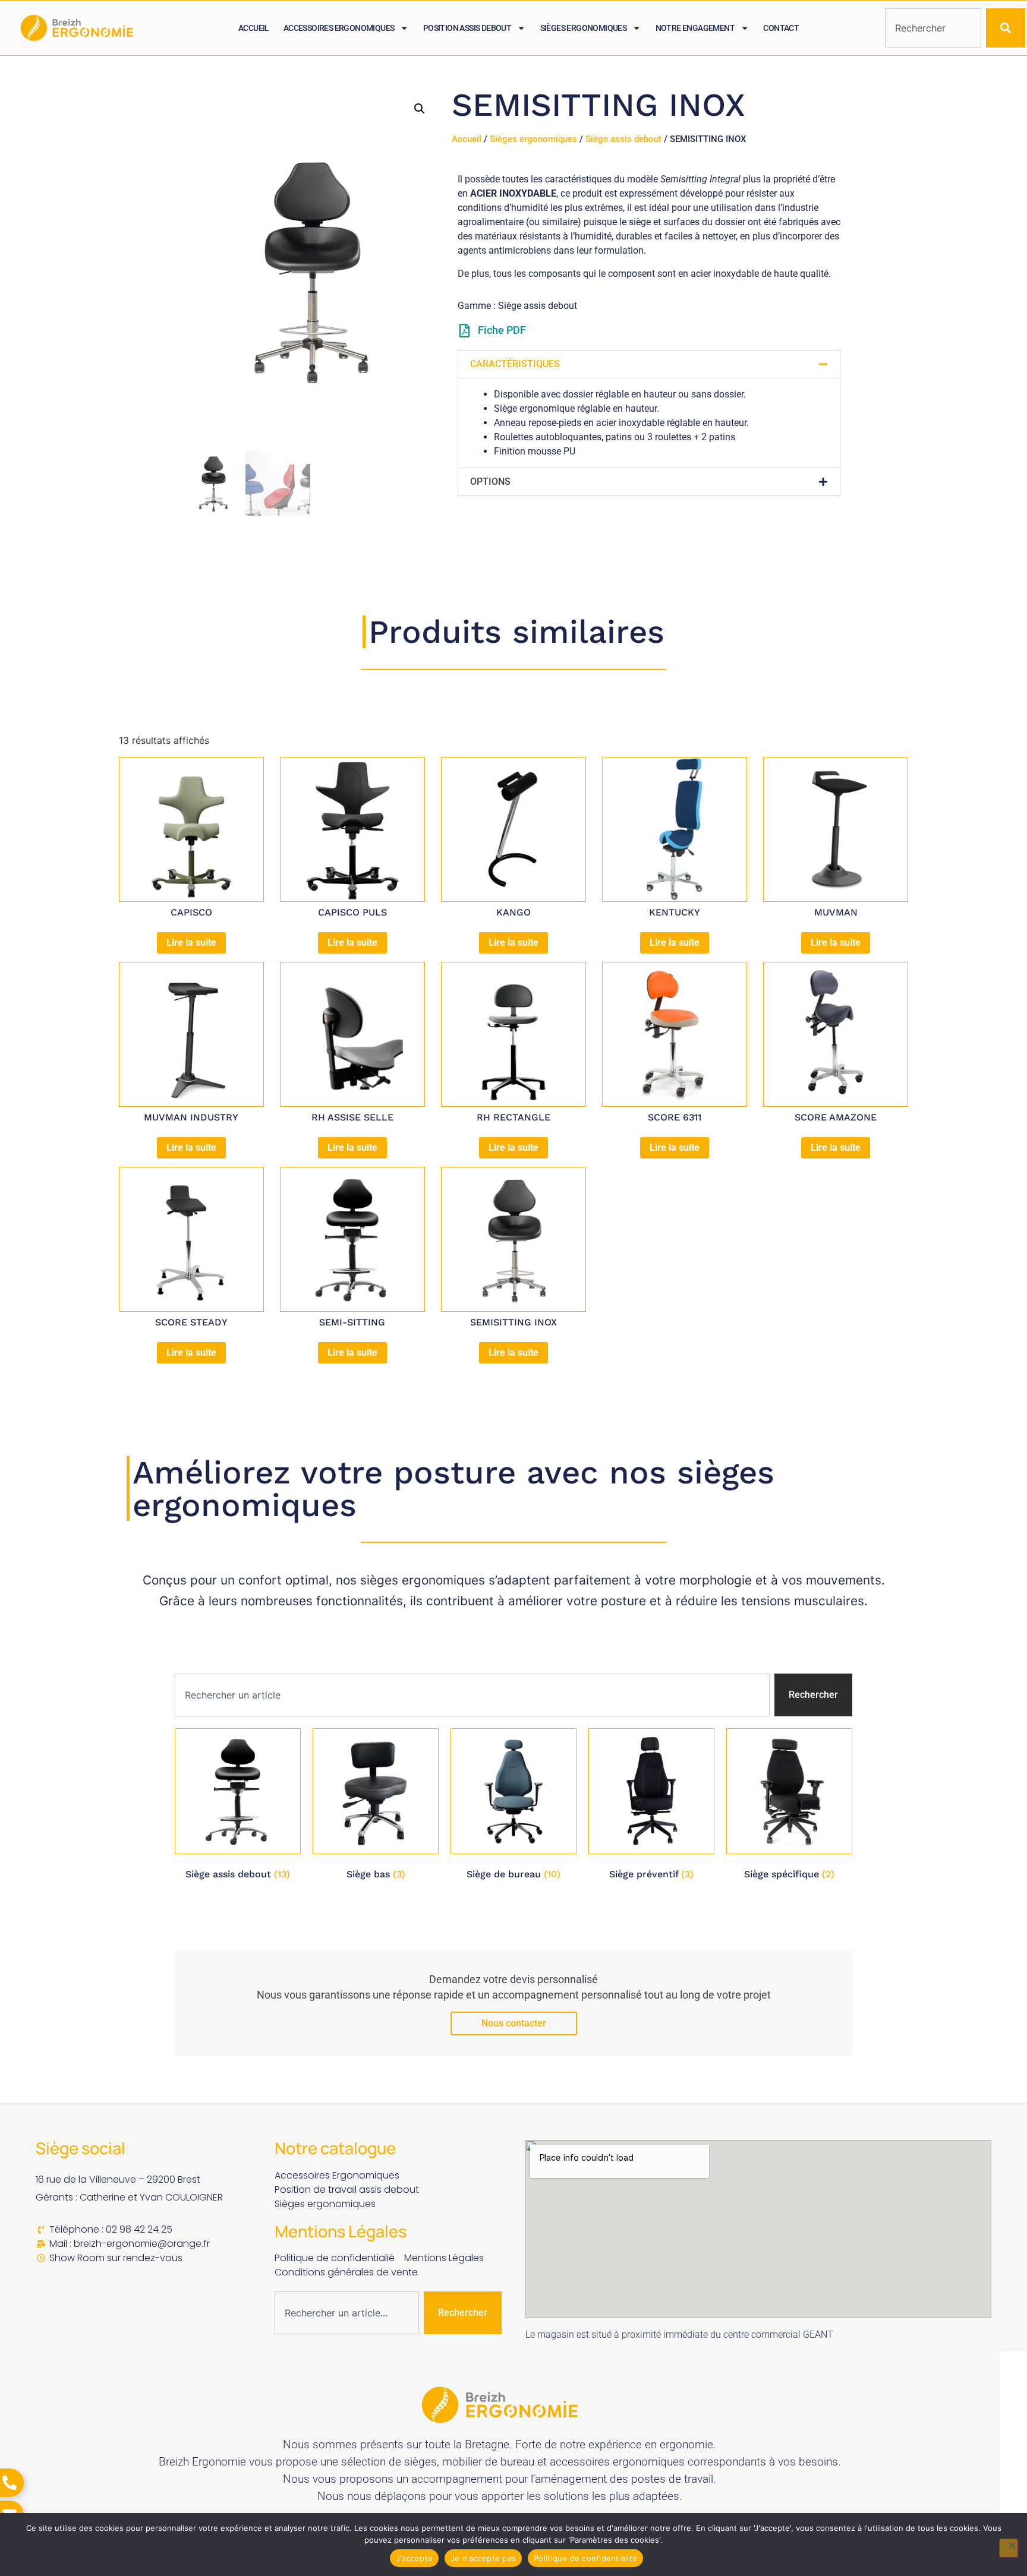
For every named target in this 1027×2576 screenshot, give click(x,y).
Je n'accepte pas (483, 2558)
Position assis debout (467, 28)
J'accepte (414, 2558)
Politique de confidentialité (585, 2558)
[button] (420, 109)
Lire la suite (191, 943)
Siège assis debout (623, 139)
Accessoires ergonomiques (339, 28)
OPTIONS (490, 482)
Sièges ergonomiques (584, 28)
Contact (781, 28)
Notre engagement (695, 28)
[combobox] (933, 28)
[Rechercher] (1006, 28)
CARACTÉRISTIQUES (515, 364)
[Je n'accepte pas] (1009, 2548)
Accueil (254, 28)
